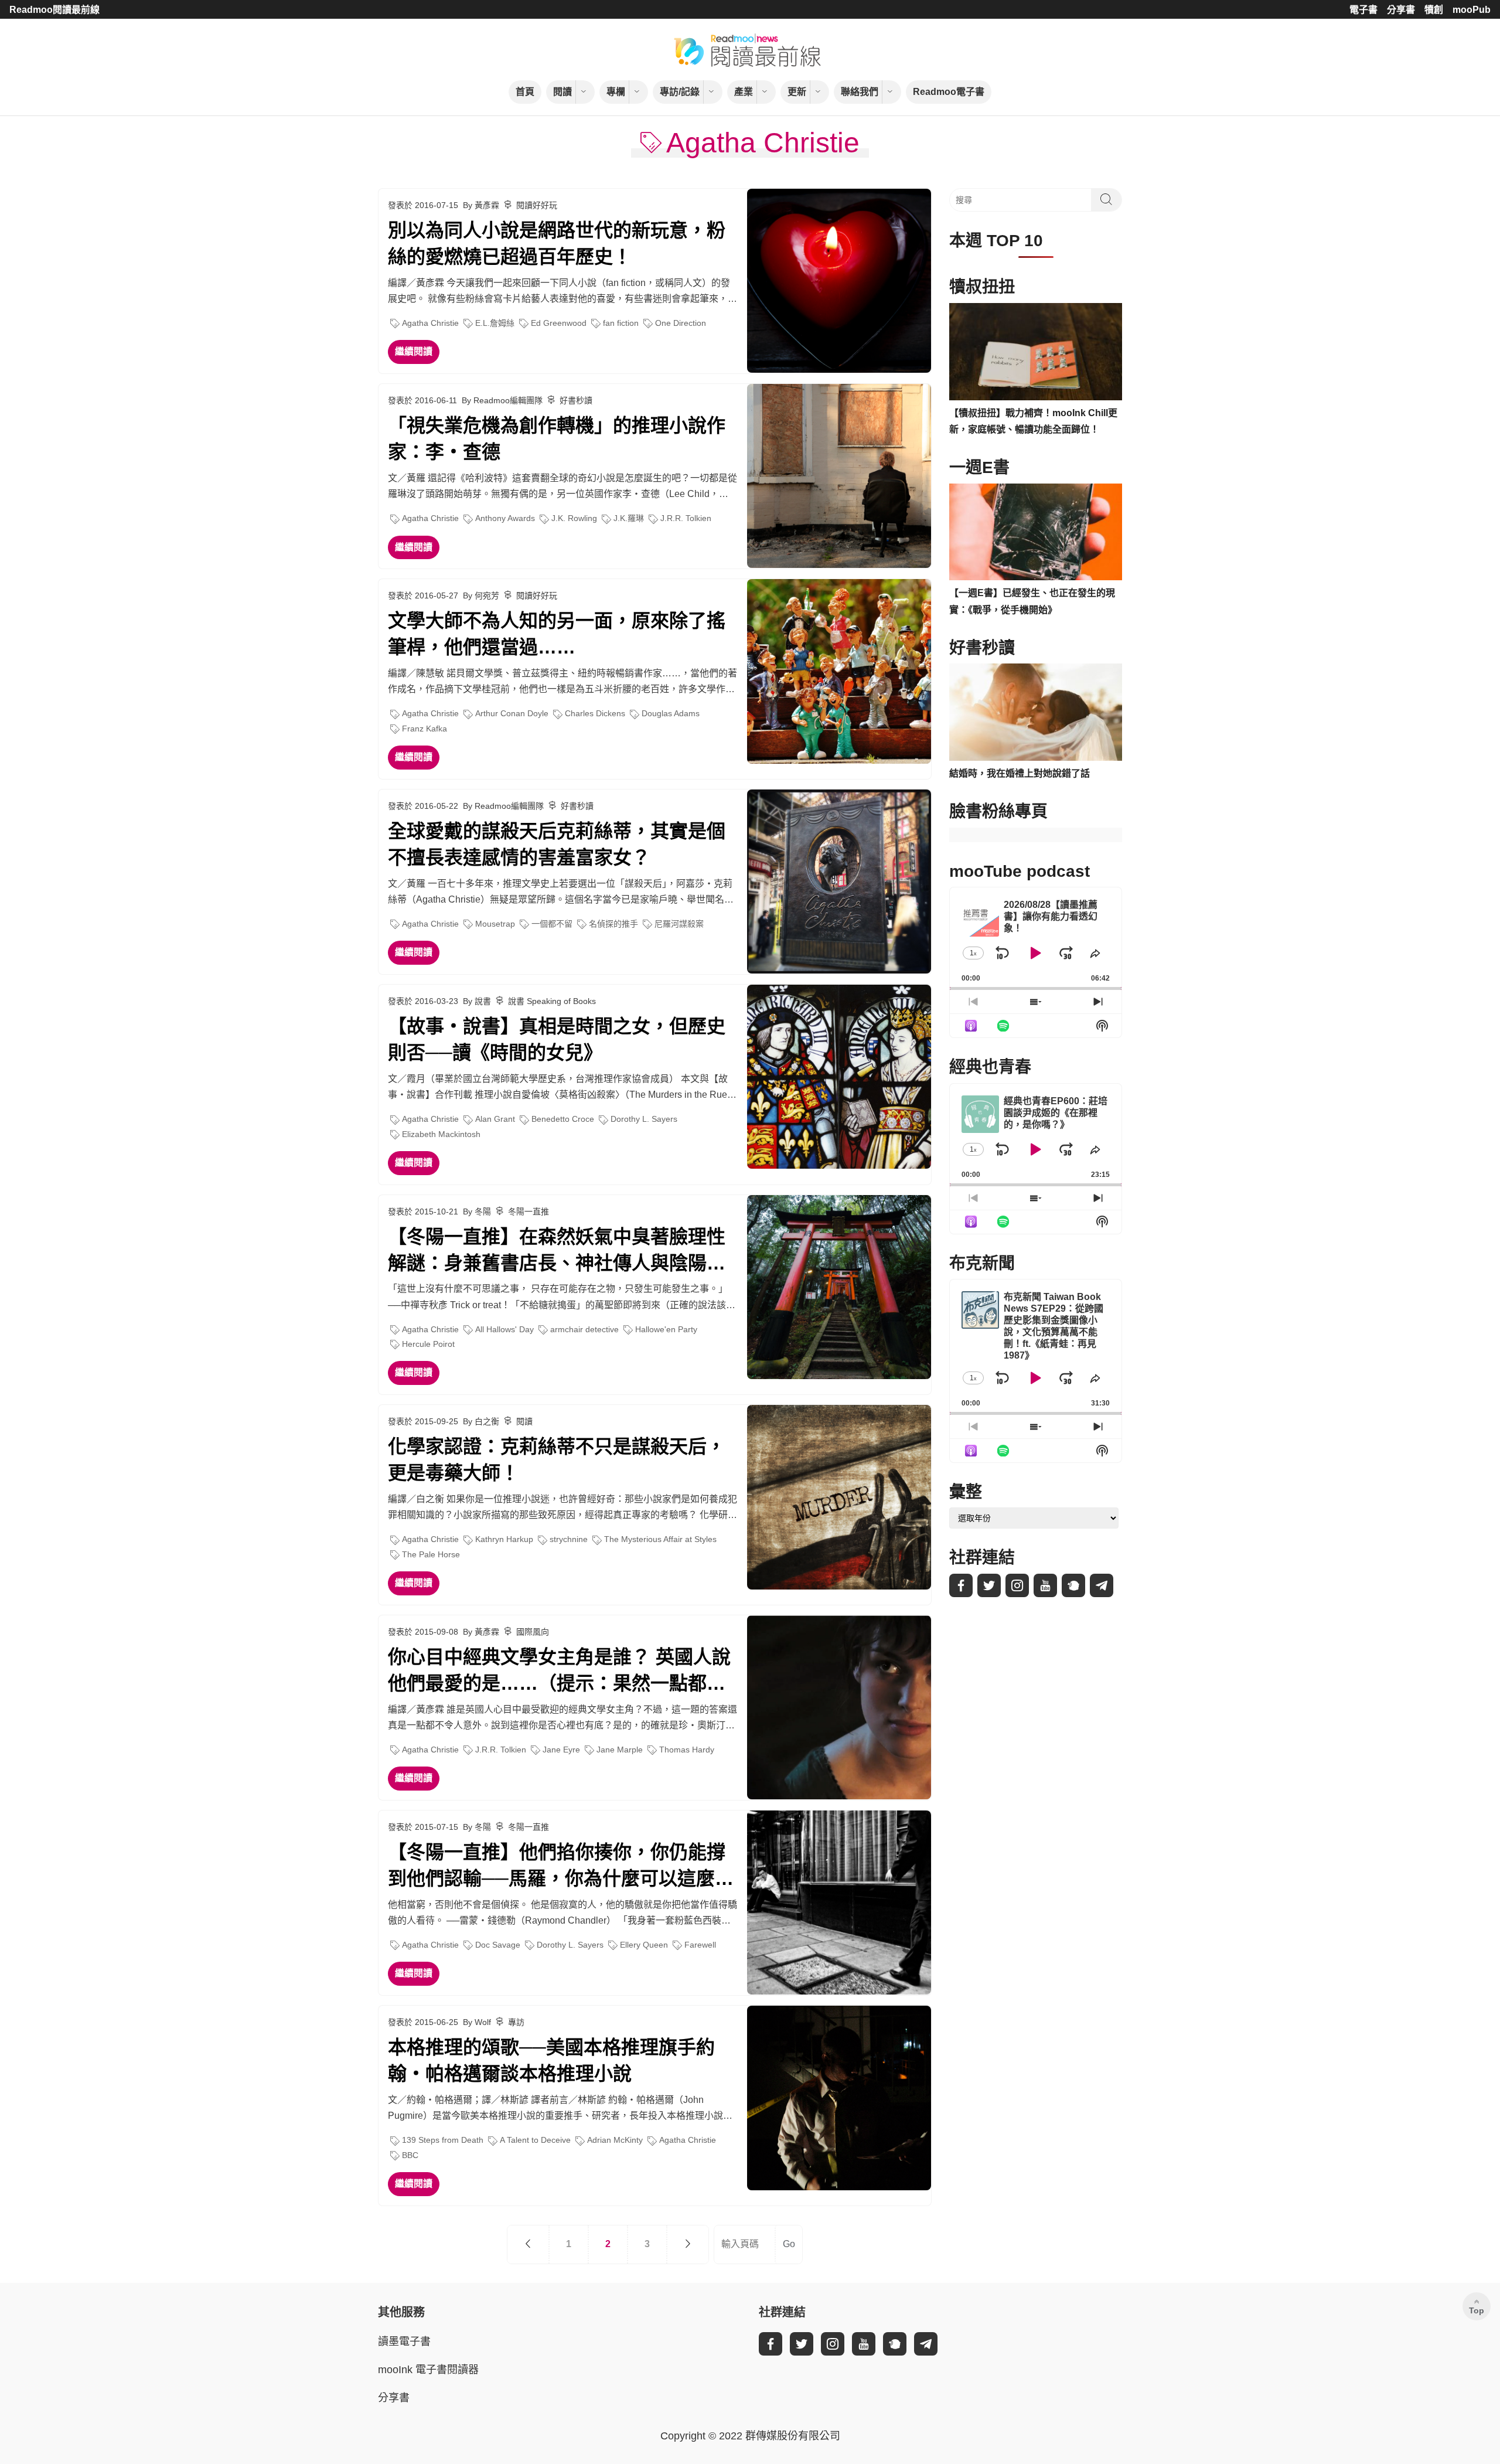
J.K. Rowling (574, 518)
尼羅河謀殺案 (679, 924)
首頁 (525, 92)
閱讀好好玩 (537, 205)
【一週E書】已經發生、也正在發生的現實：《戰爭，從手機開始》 (1032, 601)
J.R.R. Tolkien (686, 518)
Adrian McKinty (615, 2140)
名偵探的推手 (613, 924)
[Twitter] (989, 1585)
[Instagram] (1017, 1585)
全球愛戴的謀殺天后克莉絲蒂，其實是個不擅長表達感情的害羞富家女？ (557, 844)
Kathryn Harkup (504, 1539)
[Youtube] (1045, 1585)
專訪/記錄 (680, 92)
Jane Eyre (561, 1750)
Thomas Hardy (687, 1750)
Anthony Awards (505, 518)
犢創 (1434, 10)
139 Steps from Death (443, 2140)
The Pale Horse (431, 1554)
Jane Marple (620, 1750)
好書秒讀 (576, 400)
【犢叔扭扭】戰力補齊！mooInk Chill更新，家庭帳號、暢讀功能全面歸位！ (1033, 421)
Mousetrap (495, 924)
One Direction (681, 323)
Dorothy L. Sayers (644, 1119)
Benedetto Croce (563, 1119)
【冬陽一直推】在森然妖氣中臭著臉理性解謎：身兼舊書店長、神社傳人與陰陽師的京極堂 (557, 1251)
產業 (744, 92)
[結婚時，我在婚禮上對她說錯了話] (1036, 712)
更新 (797, 92)
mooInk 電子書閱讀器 (428, 2370)
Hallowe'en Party (666, 1329)
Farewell (700, 1945)
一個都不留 (552, 924)
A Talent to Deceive (535, 2140)
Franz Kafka (425, 729)
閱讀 (562, 92)
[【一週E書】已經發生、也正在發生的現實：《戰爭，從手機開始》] (1036, 532)
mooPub (1472, 10)
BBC (410, 2155)
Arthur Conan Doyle (512, 713)
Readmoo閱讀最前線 (54, 10)
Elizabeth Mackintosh (441, 1134)
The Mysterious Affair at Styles (660, 1539)
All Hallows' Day (504, 1329)
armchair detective (584, 1329)
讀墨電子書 (404, 2342)
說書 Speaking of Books (552, 1001)
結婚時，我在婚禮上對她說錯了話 (1020, 773)
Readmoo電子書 (949, 92)
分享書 (1401, 10)
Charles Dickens (595, 713)
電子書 (1363, 10)
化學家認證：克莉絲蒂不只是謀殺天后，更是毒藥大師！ (557, 1460)
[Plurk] (1073, 1585)
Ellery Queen (644, 1945)
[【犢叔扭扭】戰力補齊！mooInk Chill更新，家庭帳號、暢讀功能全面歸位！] (1036, 352)
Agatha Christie (430, 323)
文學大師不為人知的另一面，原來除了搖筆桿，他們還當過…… (557, 634)
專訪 (516, 2022)
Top (1477, 2310)
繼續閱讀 (414, 351)
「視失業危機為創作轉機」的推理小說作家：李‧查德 (557, 439)
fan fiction (621, 323)
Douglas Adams (671, 713)
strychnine (569, 1539)
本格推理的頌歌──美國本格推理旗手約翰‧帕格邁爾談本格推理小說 (551, 2060)
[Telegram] (1102, 1585)
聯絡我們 (860, 92)
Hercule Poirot (428, 1344)
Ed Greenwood (559, 323)
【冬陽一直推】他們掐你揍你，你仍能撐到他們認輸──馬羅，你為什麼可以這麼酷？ (557, 1867)
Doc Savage (498, 1945)
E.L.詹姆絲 (495, 323)
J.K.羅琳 (629, 518)
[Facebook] (961, 1585)
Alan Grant (495, 1119)
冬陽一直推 (529, 1211)
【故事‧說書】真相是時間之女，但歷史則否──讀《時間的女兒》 (557, 1039)
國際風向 (533, 1632)
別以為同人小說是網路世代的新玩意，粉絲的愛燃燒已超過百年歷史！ (557, 244)
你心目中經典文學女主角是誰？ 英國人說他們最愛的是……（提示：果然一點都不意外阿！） (559, 1672)
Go (789, 2244)
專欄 (616, 92)
